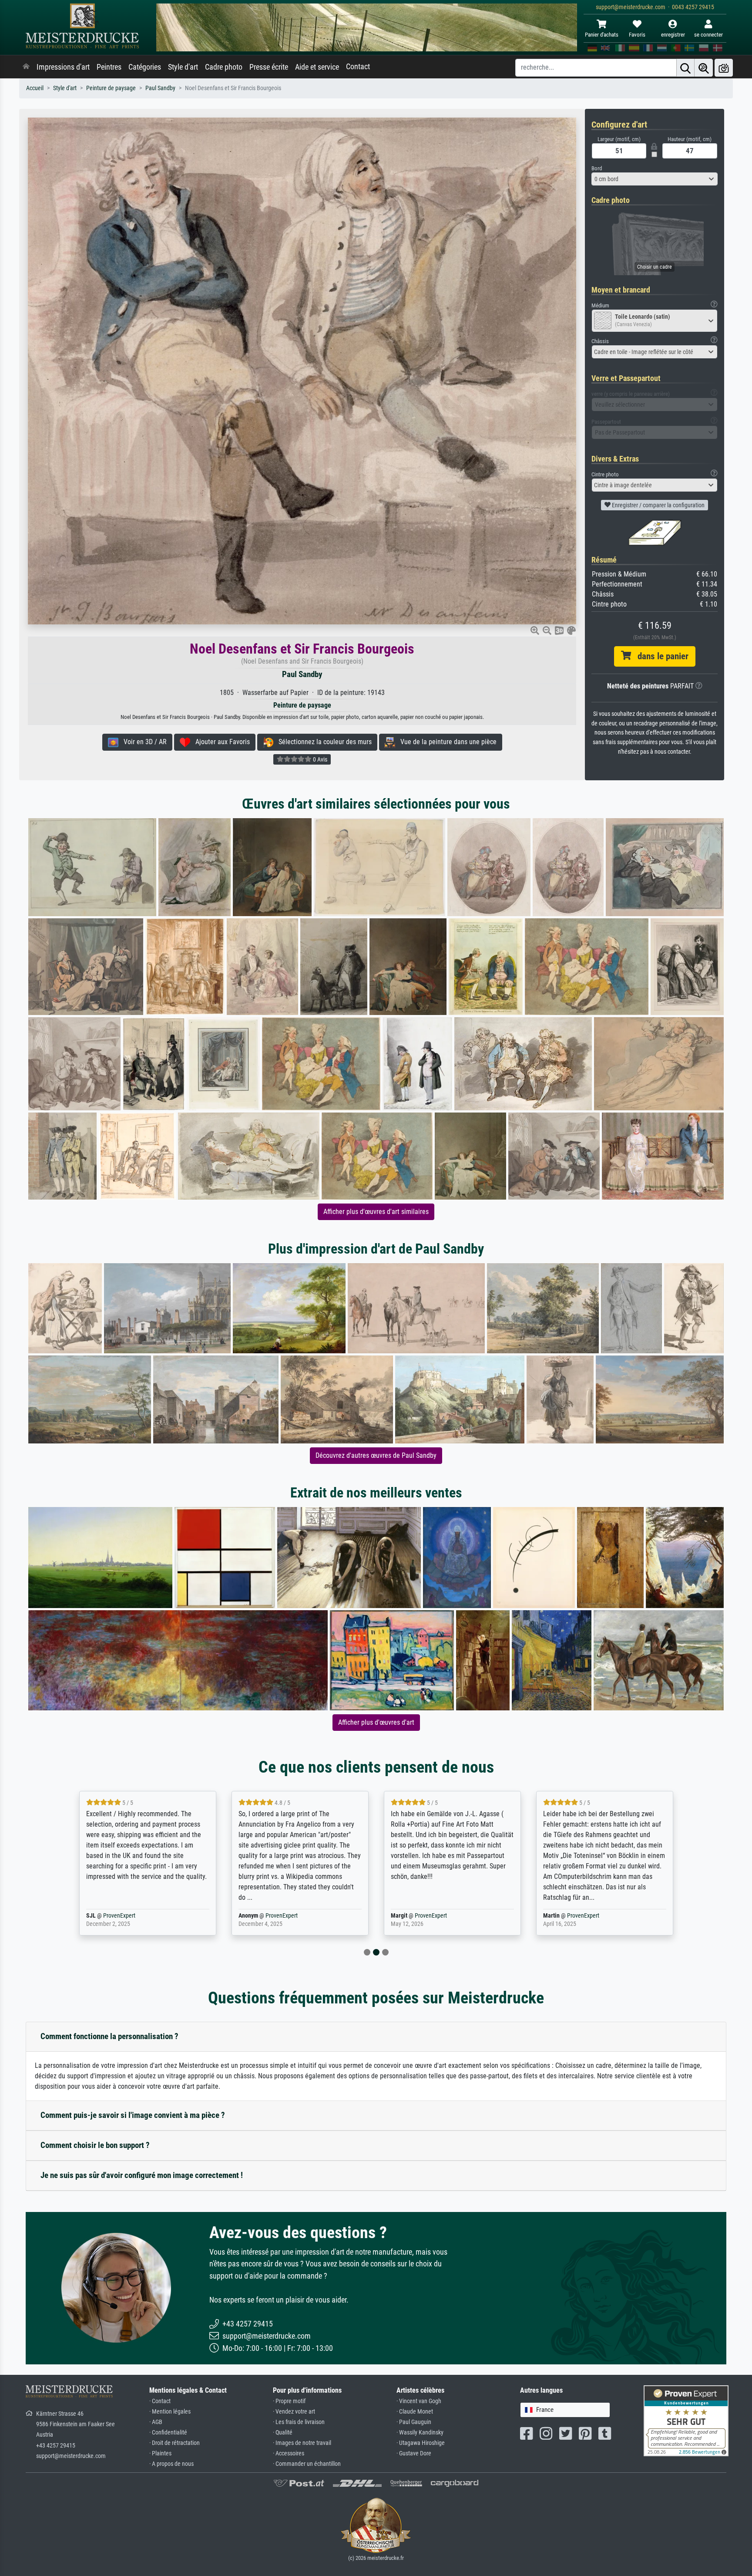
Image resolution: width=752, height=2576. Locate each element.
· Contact (160, 2401)
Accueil (35, 88)
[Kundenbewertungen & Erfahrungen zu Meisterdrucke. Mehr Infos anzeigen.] (686, 2420)
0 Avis (319, 759)
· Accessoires (289, 2453)
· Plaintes (160, 2453)
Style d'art (183, 67)
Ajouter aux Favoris (220, 742)
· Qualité (283, 2433)
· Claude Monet (415, 2412)
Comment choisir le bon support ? (95, 2145)
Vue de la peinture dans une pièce (446, 742)
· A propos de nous (171, 2464)
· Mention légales (170, 2412)
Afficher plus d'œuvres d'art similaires (376, 1212)
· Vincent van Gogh (419, 2401)
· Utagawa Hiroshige (421, 2443)
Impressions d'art (63, 67)
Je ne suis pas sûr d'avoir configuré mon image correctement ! (142, 2175)
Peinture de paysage (111, 88)
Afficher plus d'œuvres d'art (376, 1722)
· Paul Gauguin (414, 2422)
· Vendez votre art (294, 2412)
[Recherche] (685, 68)
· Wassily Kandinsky (420, 2433)
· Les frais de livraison (299, 2422)
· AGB (156, 2422)
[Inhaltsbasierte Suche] (704, 68)
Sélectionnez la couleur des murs (322, 742)
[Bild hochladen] (724, 68)
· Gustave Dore (414, 2453)
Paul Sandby (160, 88)
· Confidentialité (168, 2433)
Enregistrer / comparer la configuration (658, 505)
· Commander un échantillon (307, 2464)
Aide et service (317, 67)
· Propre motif (289, 2401)
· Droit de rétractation (175, 2443)
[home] (26, 67)
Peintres (109, 67)
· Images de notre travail (302, 2443)
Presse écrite (269, 67)
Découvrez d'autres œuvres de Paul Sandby (376, 1455)
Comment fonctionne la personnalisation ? (109, 2036)
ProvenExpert (129, 1916)
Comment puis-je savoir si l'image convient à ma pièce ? (133, 2115)
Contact (358, 67)
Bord (597, 168)
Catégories (145, 67)
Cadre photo (224, 67)
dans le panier (660, 656)
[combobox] (655, 179)
